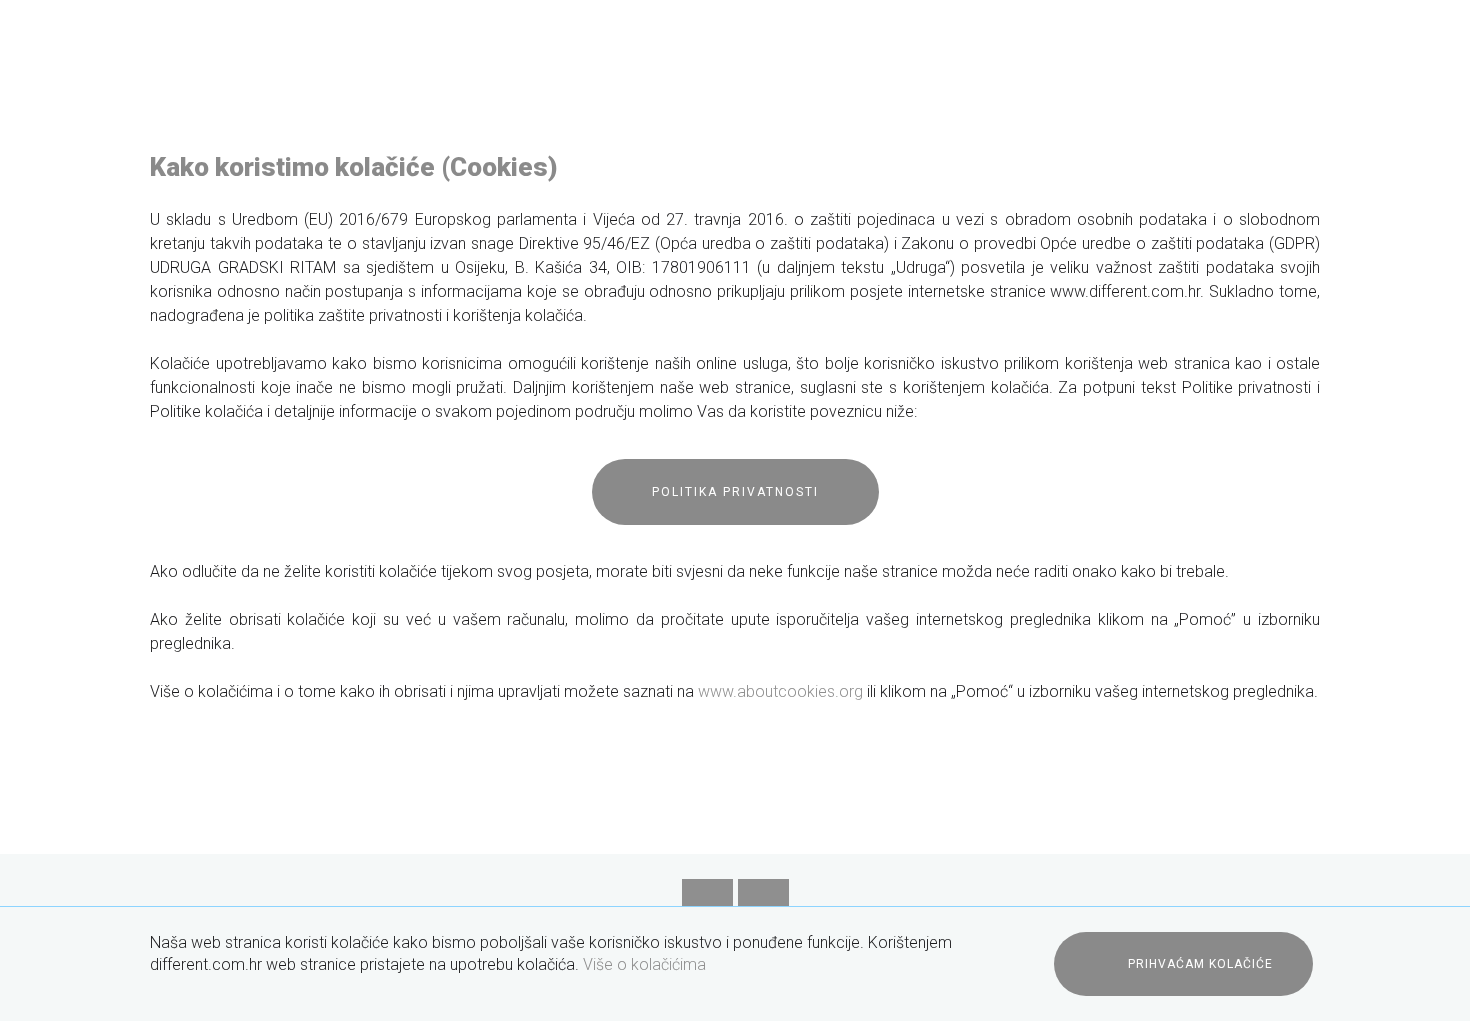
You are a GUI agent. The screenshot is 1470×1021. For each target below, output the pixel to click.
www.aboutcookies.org (780, 691)
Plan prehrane (714, 125)
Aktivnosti (1064, 125)
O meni (586, 125)
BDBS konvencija (882, 125)
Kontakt (1292, 125)
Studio (489, 125)
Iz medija (1183, 125)
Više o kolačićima (644, 964)
